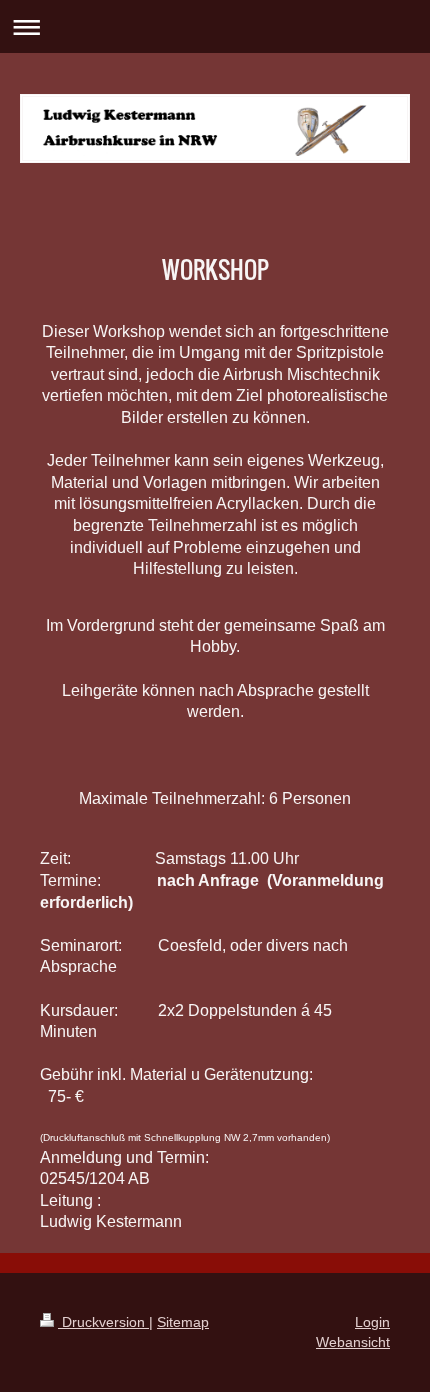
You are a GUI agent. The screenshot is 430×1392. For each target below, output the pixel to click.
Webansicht (353, 1342)
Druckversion (103, 1322)
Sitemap (183, 1322)
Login (372, 1322)
